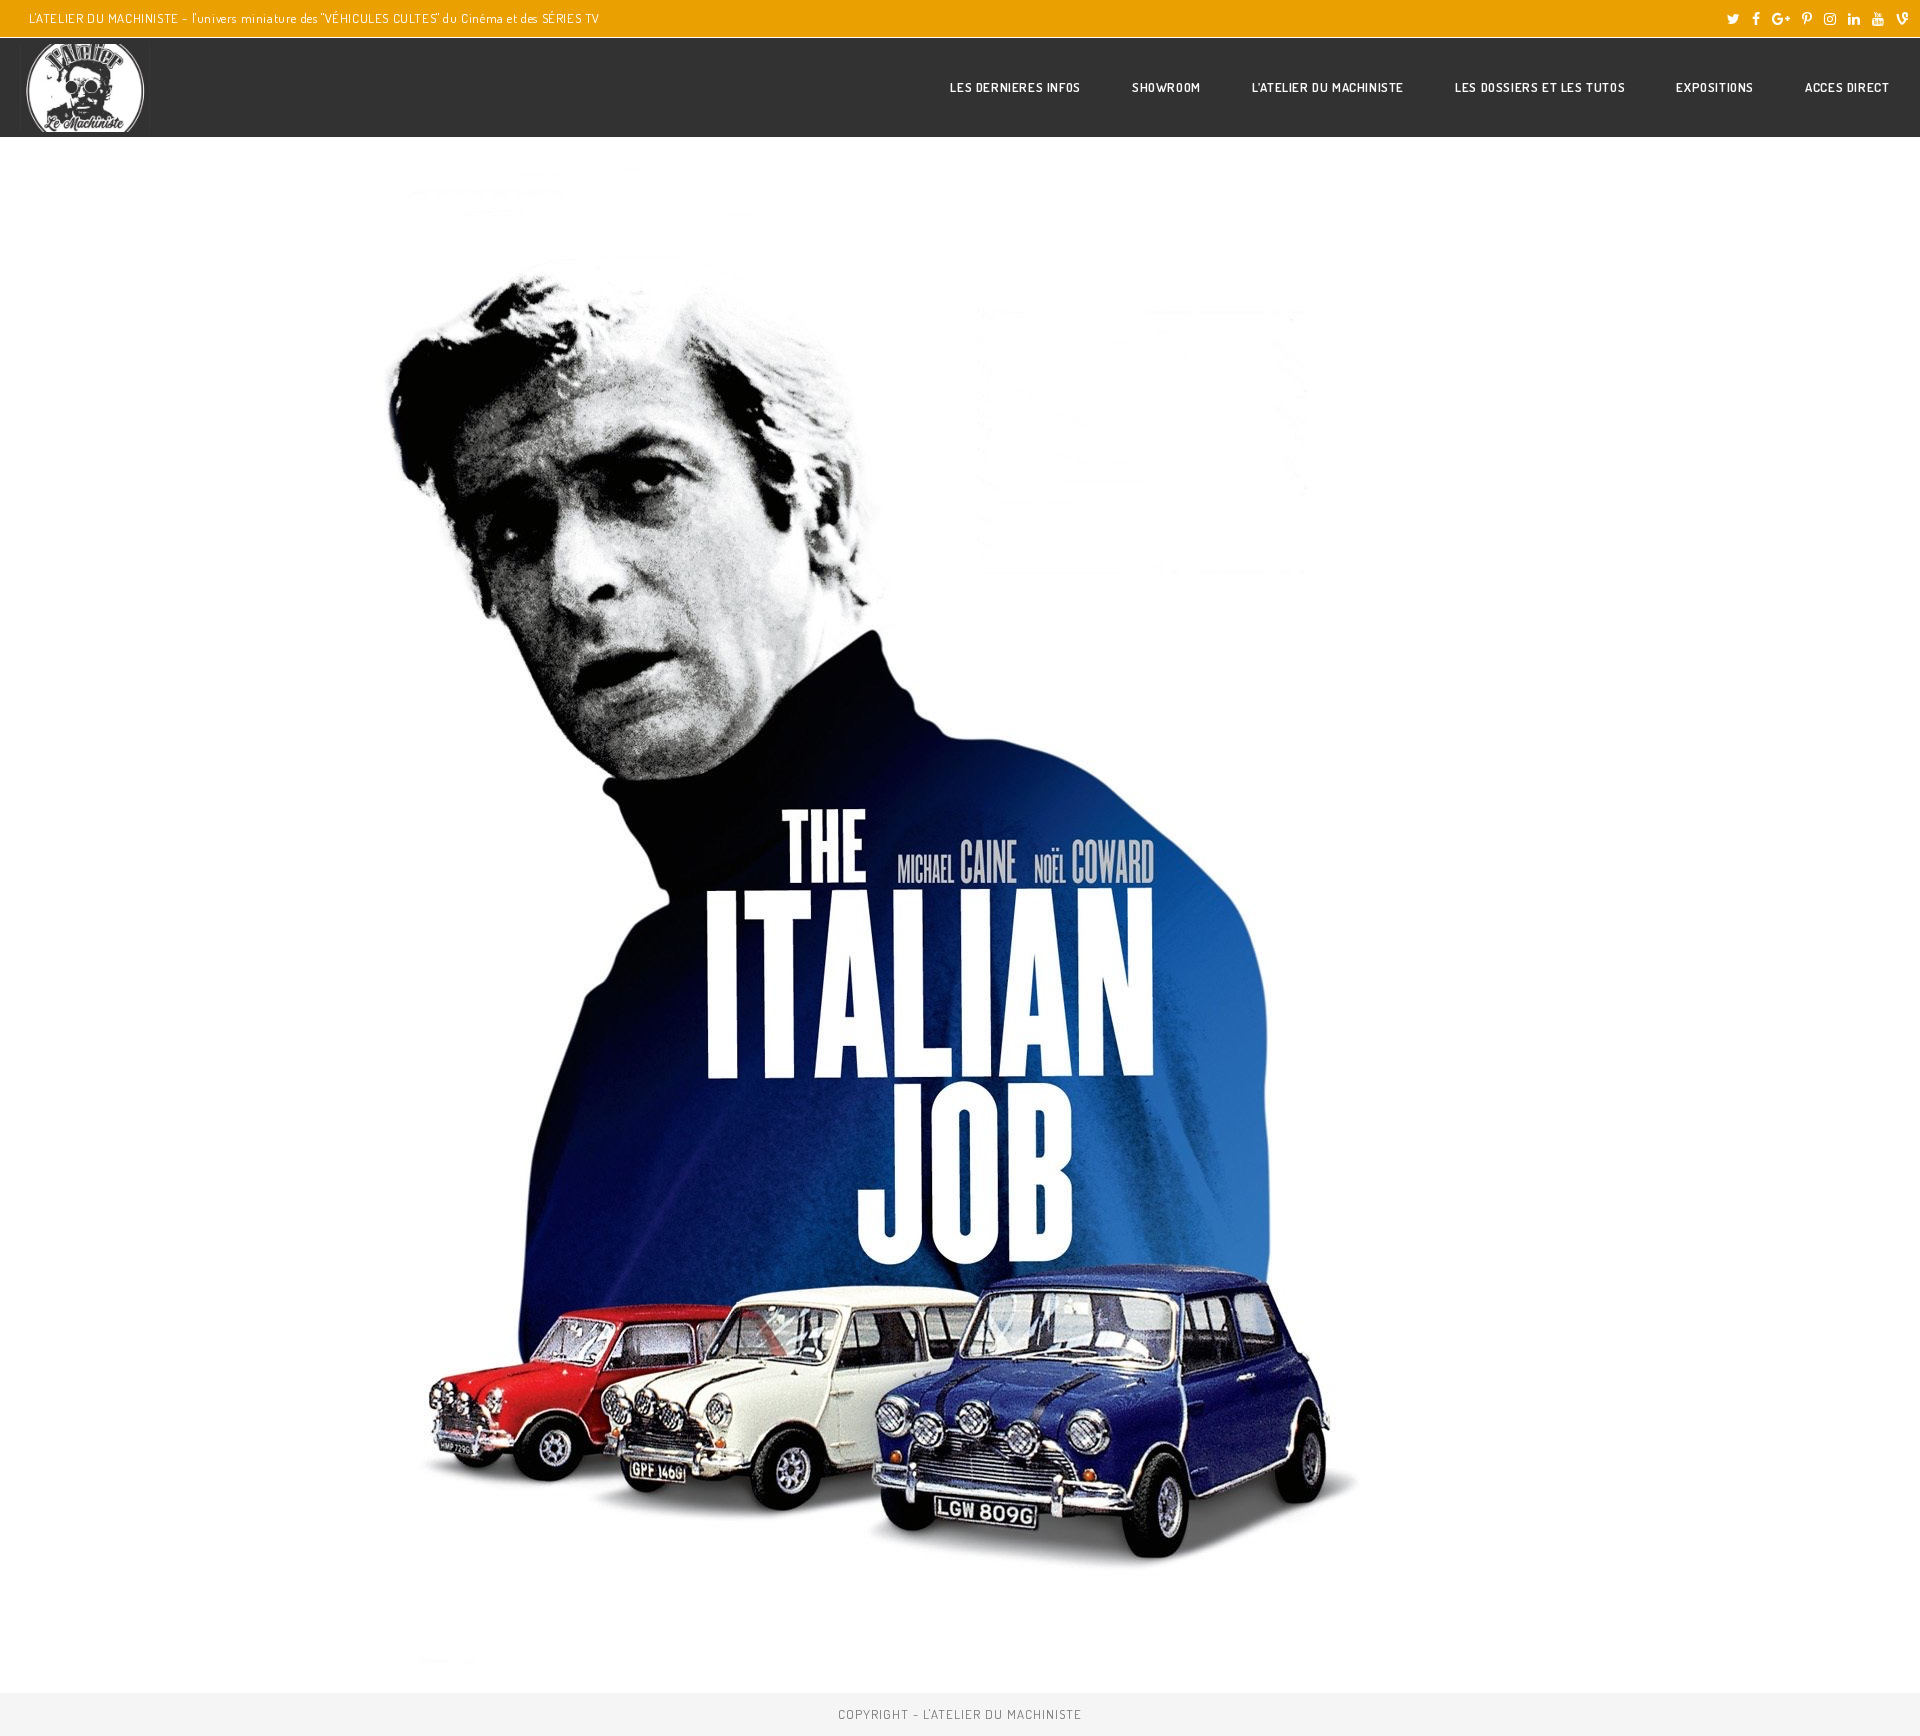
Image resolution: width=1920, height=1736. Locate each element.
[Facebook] (1756, 19)
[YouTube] (1878, 19)
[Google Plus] (1781, 19)
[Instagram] (1830, 19)
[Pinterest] (1807, 19)
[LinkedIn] (1854, 19)
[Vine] (1899, 19)
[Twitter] (1733, 19)
